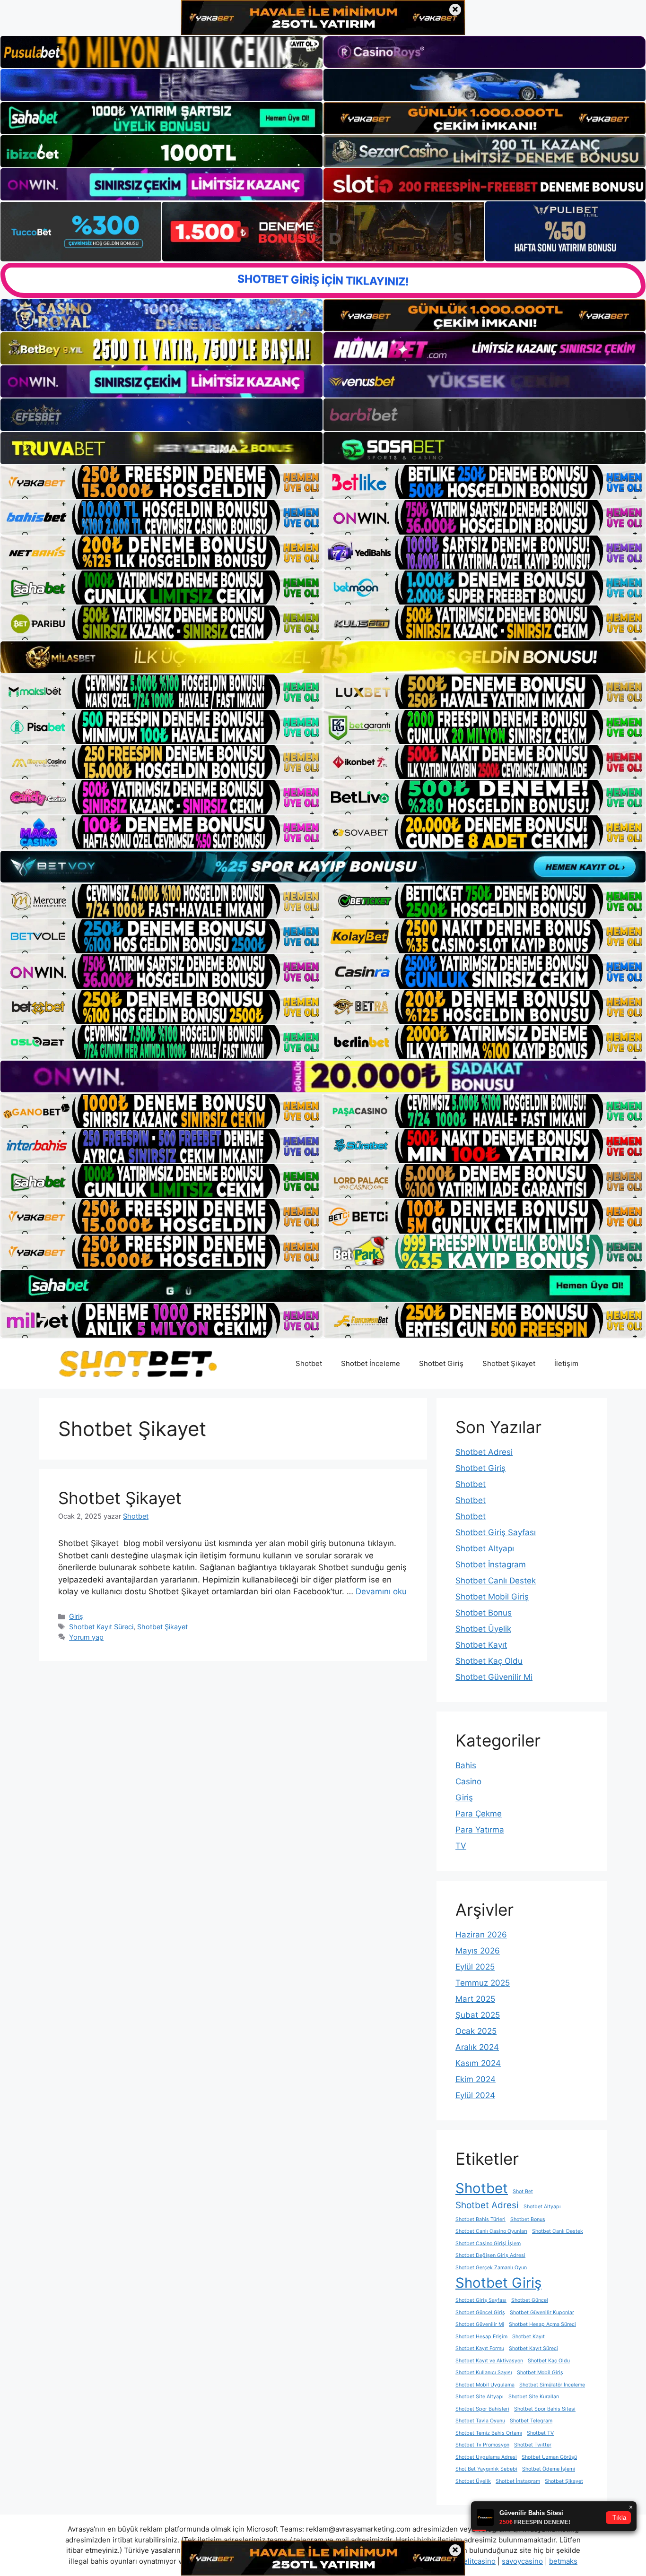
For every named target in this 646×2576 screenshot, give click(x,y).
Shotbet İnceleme (371, 1363)
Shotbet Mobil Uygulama (485, 2385)
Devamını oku (381, 1591)
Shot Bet (523, 2191)
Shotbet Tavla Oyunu (480, 2421)
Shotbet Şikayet (509, 1363)
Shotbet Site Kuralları (534, 2397)
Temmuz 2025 (483, 1983)
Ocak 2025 (476, 2031)
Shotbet (309, 1363)
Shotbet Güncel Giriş (480, 2312)
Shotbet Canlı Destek (496, 1581)
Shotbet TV (540, 2433)
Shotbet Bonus (484, 1613)
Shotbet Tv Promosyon (482, 2445)
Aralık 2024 (477, 2047)
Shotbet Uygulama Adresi (486, 2457)
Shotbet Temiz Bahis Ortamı (489, 2433)
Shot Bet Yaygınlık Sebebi (486, 2469)
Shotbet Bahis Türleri (480, 2219)
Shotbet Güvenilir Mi (494, 1677)
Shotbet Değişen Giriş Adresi (490, 2255)
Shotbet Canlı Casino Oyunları (491, 2231)
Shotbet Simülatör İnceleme (552, 2385)
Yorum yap (86, 1637)
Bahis (466, 1765)
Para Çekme (479, 1814)
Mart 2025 (475, 1999)
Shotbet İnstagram (491, 1565)
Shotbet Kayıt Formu (480, 2348)
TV (461, 1846)
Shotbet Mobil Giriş (492, 1597)
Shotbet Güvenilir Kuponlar (542, 2312)
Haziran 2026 (481, 1935)
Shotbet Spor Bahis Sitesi (545, 2409)
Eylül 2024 (475, 2095)
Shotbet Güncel (530, 2300)
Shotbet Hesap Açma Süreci (542, 2324)
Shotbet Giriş (441, 1363)
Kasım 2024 (478, 2063)
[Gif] (323, 657)
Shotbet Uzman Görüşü (549, 2457)
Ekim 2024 (476, 2079)
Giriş (76, 1616)
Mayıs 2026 (478, 1951)
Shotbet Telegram (531, 2421)
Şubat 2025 (478, 2015)
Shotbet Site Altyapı (480, 2397)
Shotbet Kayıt (481, 1645)
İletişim (566, 1363)
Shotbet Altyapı (485, 1548)
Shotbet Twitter (533, 2445)
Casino (468, 1781)
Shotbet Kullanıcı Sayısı (484, 2373)
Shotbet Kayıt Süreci (101, 1627)
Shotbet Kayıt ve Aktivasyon (489, 2361)
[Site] (161, 482)
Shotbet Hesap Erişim (481, 2337)
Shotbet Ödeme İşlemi (549, 2469)
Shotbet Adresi (484, 1452)
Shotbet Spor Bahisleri (482, 2409)
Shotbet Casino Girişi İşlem (488, 2243)
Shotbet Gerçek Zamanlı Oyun (491, 2268)
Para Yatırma (480, 1830)
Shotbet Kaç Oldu (489, 1661)
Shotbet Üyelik (483, 1629)
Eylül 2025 (475, 1967)
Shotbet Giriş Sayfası (496, 1532)
